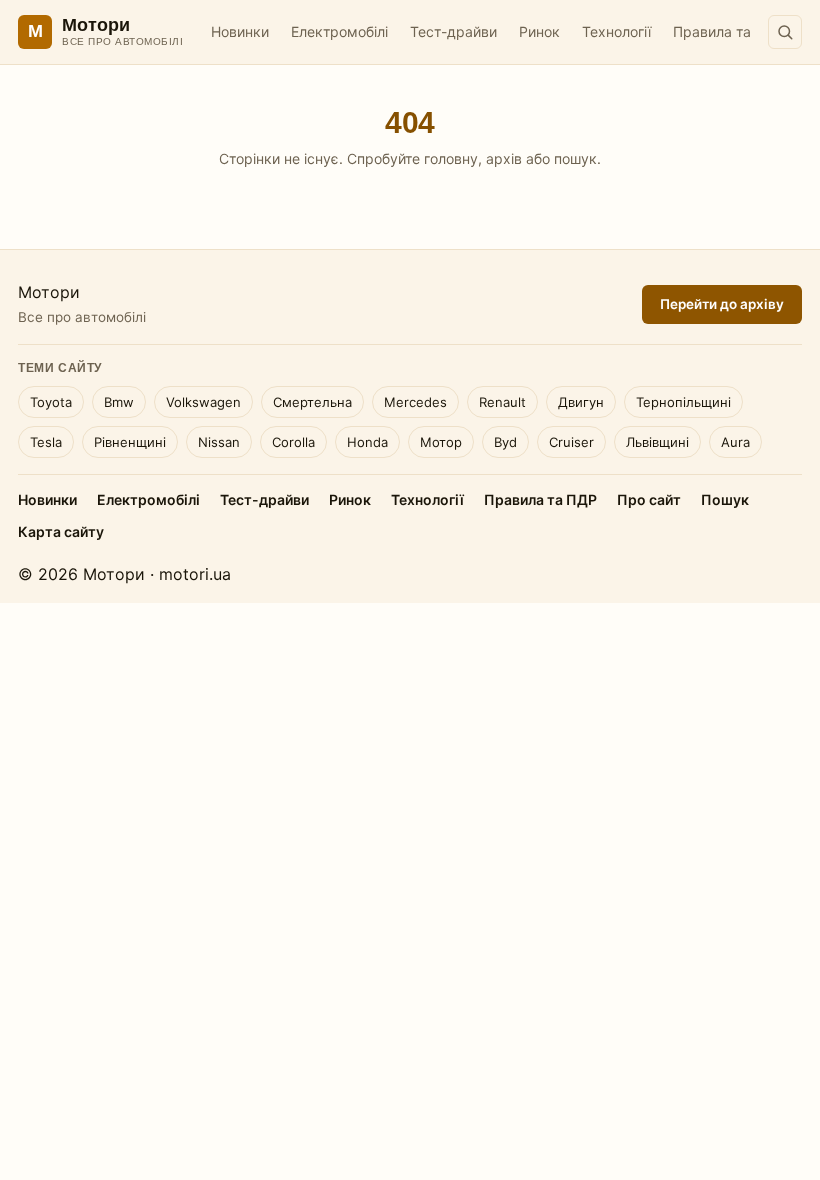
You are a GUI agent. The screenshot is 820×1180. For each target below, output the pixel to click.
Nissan (219, 442)
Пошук (725, 499)
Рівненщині (130, 442)
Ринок (539, 31)
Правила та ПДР (729, 31)
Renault (502, 402)
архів (504, 158)
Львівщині (657, 442)
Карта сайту (61, 531)
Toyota (51, 402)
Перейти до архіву (722, 304)
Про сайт (649, 499)
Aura (735, 442)
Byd (505, 442)
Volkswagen (203, 402)
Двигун (581, 402)
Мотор (441, 442)
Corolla (293, 442)
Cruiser (571, 442)
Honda (367, 442)
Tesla (46, 442)
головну (451, 158)
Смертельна (312, 402)
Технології (616, 31)
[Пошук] (785, 32)
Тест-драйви (453, 31)
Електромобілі (339, 31)
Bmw (119, 402)
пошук (575, 158)
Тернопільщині (683, 402)
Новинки (240, 31)
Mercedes (415, 402)
